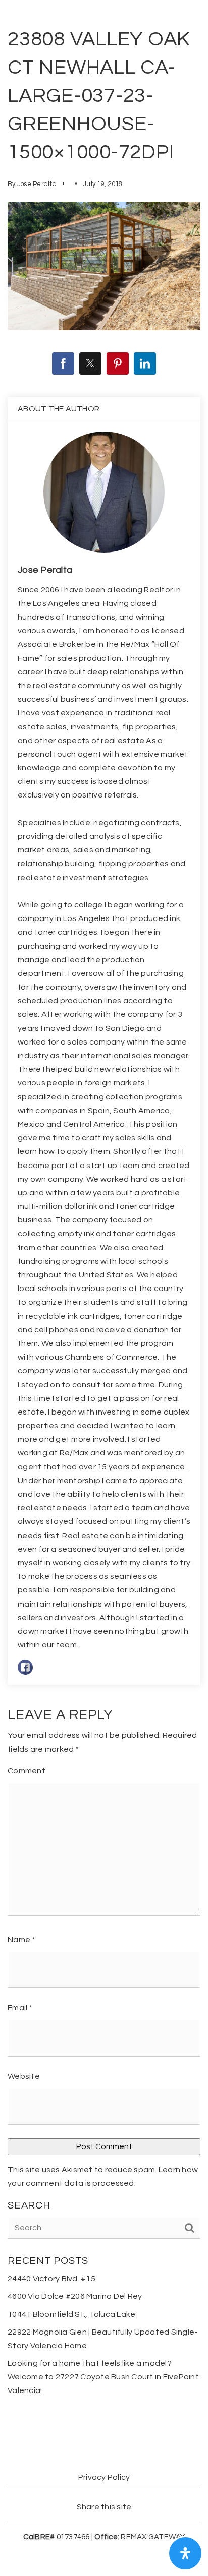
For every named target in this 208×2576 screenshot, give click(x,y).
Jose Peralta (37, 184)
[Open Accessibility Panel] (185, 2553)
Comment (27, 1771)
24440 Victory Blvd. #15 (51, 2279)
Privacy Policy (104, 2477)
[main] (104, 1219)
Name (21, 1940)
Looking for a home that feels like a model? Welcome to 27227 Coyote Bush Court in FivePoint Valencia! (103, 2377)
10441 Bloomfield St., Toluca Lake (71, 2314)
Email (20, 2008)
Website (24, 2076)
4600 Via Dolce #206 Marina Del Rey (75, 2296)
